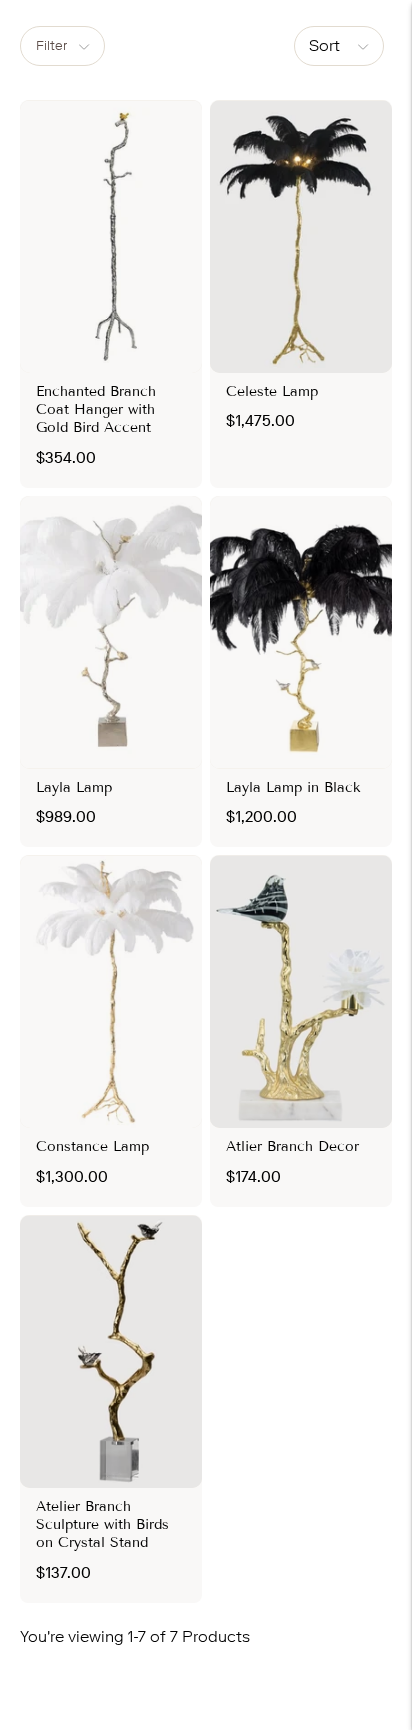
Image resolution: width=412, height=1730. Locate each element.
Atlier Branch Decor (292, 1146)
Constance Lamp (92, 1146)
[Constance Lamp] (111, 991)
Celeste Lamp (272, 391)
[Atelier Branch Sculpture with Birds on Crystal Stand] (111, 1351)
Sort (324, 45)
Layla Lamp (74, 787)
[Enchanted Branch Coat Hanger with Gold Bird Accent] (111, 236)
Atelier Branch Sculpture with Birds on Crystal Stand (102, 1524)
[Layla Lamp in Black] (301, 632)
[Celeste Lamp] (301, 236)
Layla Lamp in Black (293, 787)
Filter (51, 45)
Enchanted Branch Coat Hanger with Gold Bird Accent (96, 409)
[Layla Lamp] (111, 632)
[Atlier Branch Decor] (301, 991)
